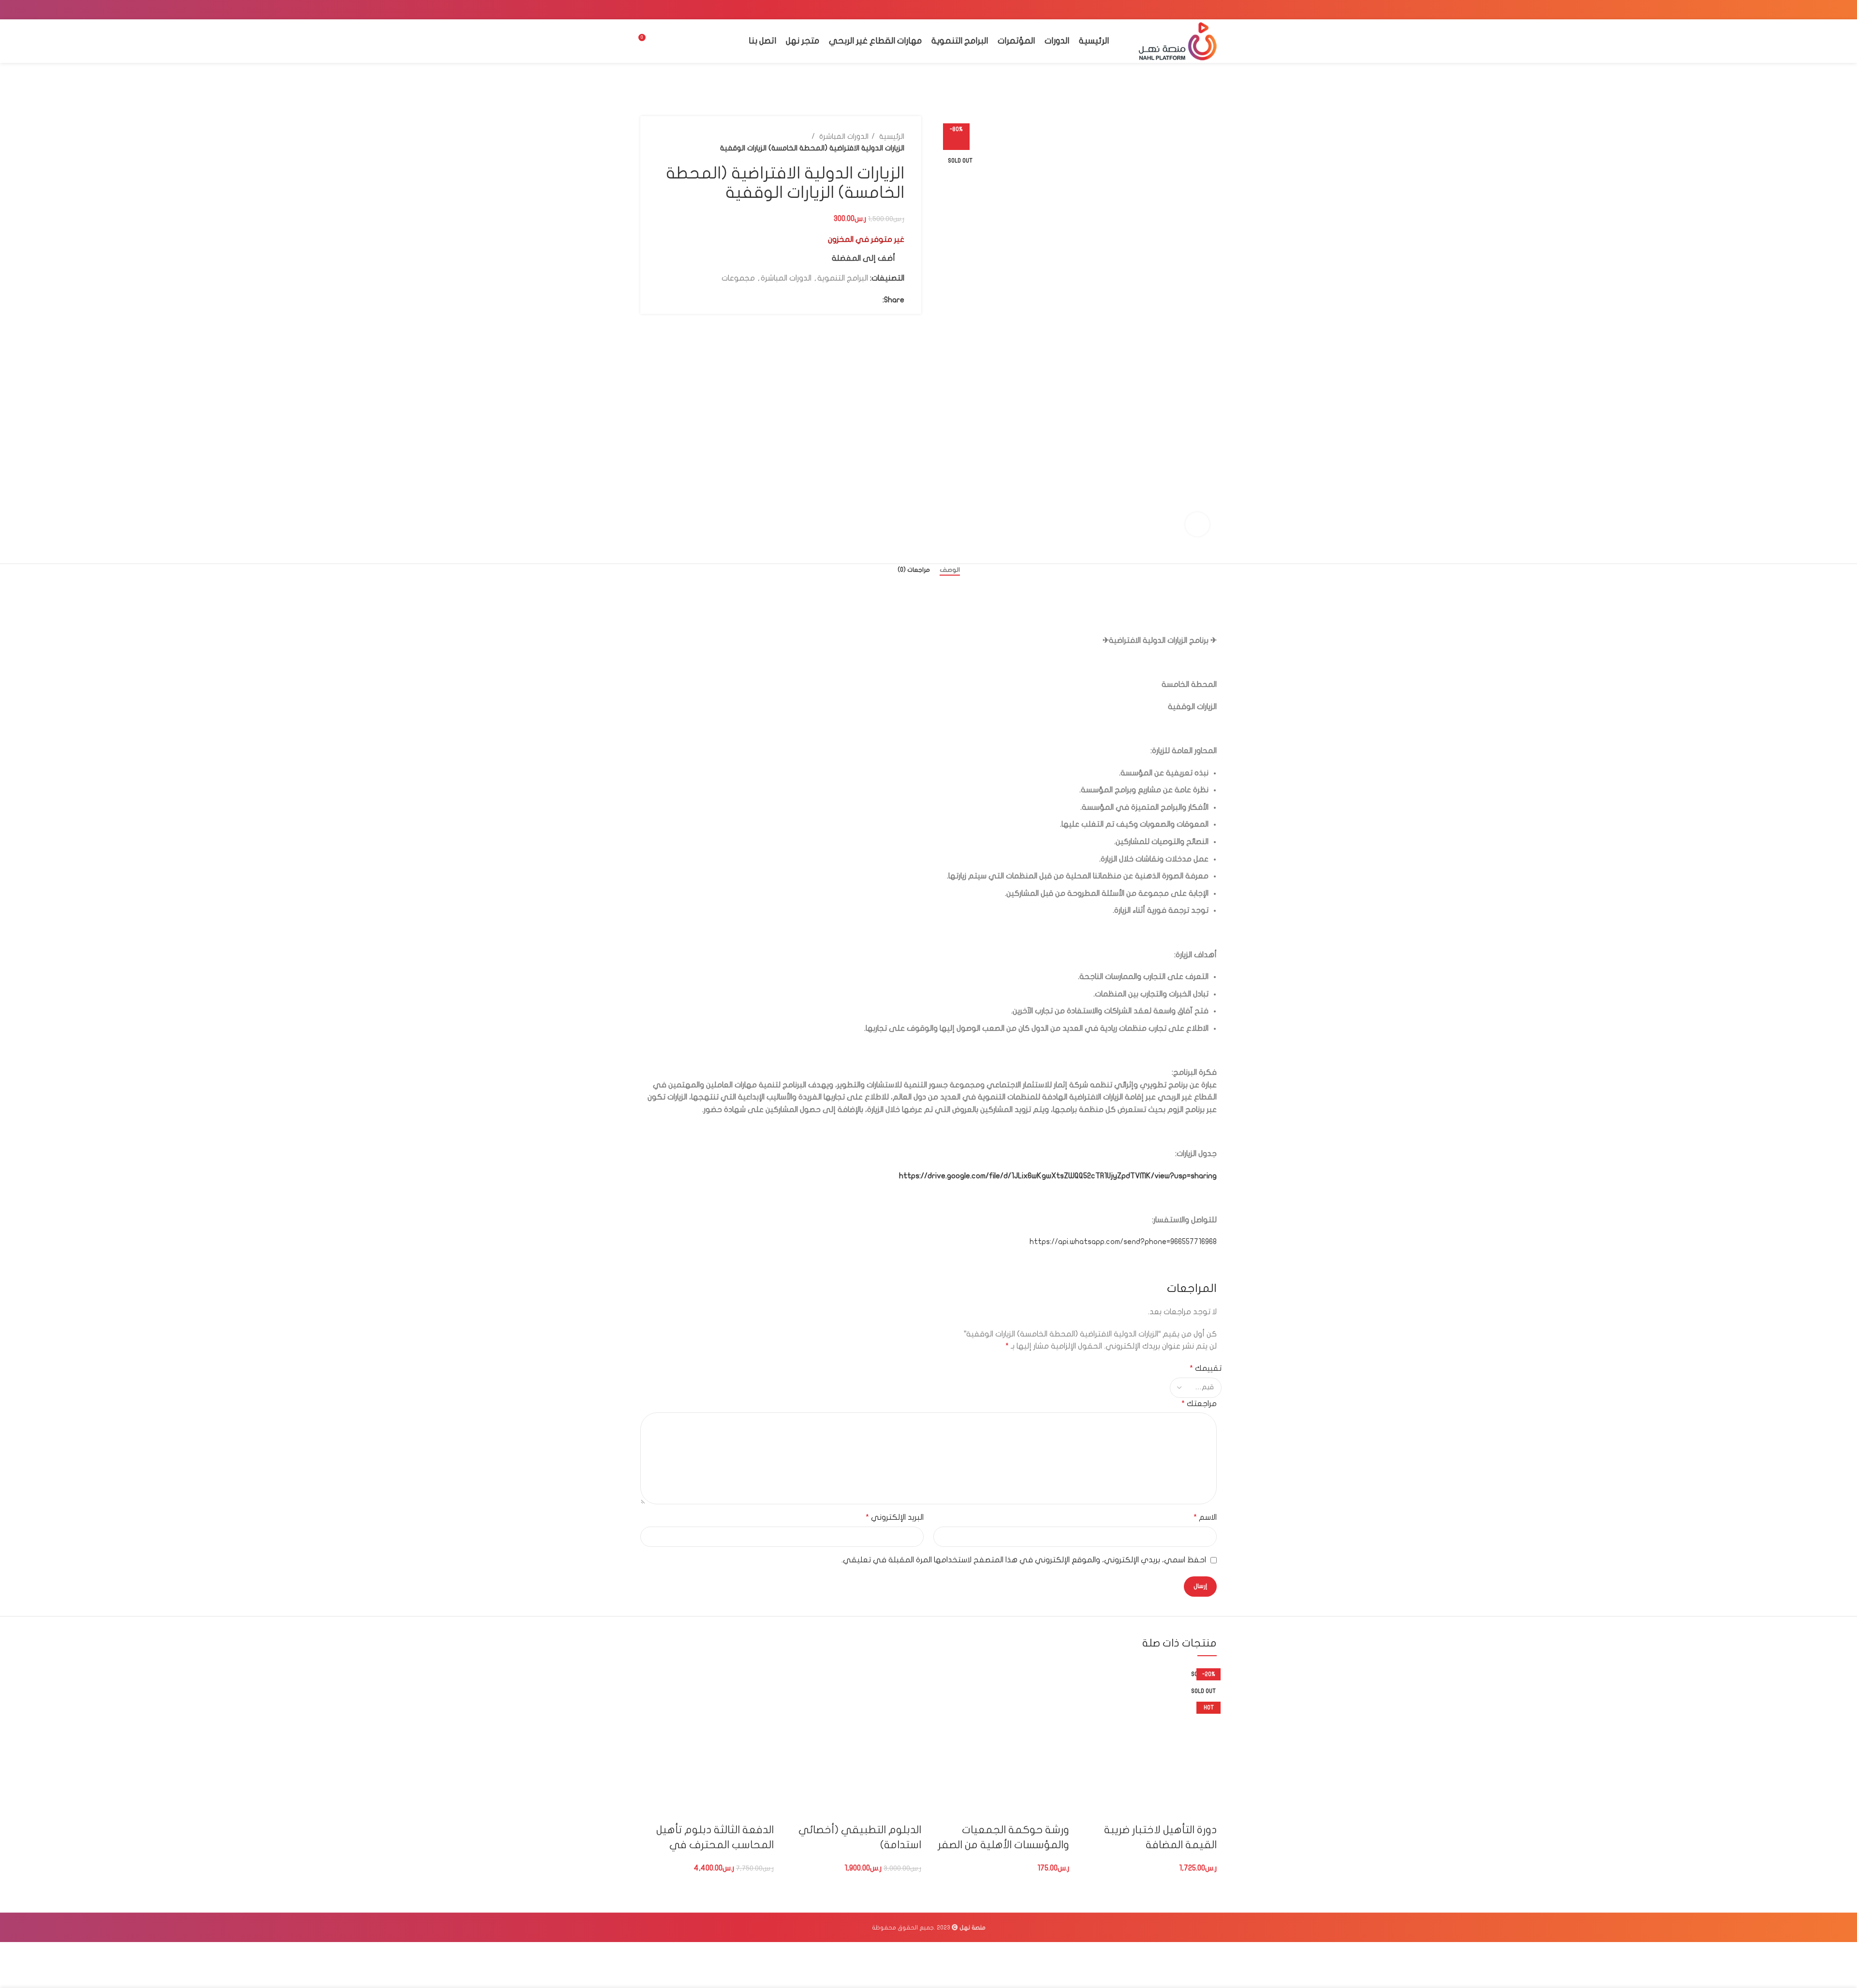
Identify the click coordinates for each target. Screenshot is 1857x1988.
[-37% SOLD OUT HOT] (855, 1731)
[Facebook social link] (1210, 10)
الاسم (1205, 1517)
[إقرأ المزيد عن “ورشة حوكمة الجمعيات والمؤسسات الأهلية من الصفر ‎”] (1057, 1810)
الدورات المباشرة (843, 136)
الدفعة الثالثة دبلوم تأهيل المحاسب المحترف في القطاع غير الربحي (715, 1845)
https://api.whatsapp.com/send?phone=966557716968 (1123, 1242)
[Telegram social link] (1160, 10)
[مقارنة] (1152, 1810)
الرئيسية (891, 136)
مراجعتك (1199, 1404)
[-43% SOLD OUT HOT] (707, 1731)
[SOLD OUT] (1150, 1731)
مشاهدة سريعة (1179, 1810)
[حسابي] (664, 41)
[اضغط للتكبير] (1197, 524)
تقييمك (1206, 1368)
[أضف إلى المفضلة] (1126, 1810)
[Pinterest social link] (1185, 10)
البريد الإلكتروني (895, 1517)
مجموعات (738, 278)
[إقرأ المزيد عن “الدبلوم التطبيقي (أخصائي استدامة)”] (909, 1810)
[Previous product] (681, 142)
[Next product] (662, 142)
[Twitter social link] (1198, 10)
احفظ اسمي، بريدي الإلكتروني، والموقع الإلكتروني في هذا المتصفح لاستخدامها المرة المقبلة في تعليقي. (1024, 1560)
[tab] (950, 570)
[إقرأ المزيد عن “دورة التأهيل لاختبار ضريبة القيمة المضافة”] (1205, 1810)
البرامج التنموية (843, 278)
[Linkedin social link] (1173, 10)
